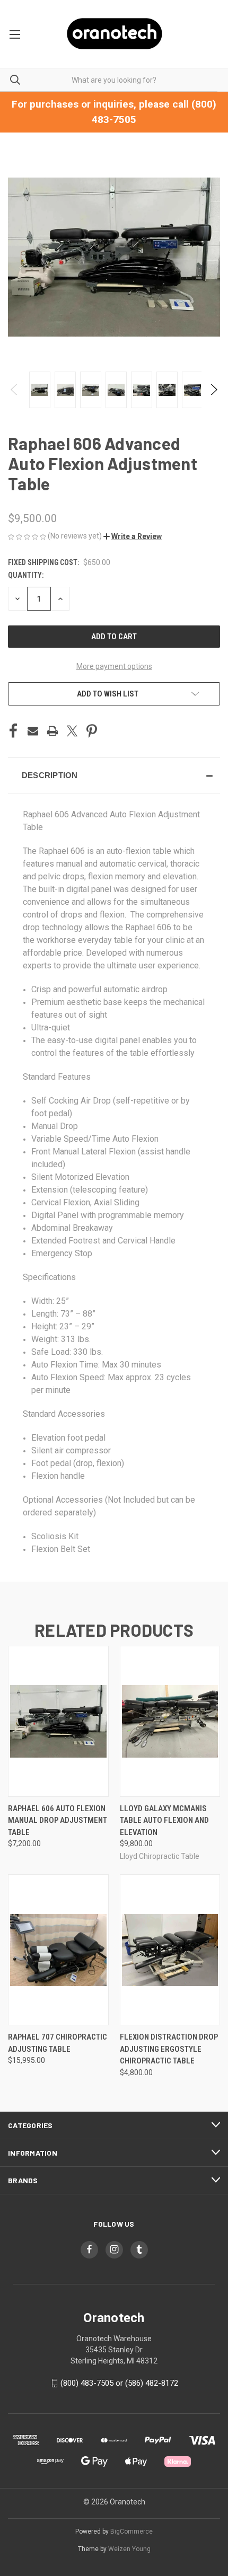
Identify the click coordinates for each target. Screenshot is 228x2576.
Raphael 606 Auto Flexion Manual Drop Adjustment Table (58, 1820)
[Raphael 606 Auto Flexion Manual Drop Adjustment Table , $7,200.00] (58, 1721)
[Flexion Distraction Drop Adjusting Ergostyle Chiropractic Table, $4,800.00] (170, 1950)
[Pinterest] (92, 731)
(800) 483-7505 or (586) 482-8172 (119, 2383)
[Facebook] (13, 731)
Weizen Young (129, 2549)
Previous (15, 390)
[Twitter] (72, 731)
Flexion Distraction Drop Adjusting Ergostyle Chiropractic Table (169, 2049)
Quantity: (26, 575)
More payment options (114, 666)
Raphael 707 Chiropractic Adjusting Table (58, 2043)
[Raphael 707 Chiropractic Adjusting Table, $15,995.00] (58, 1950)
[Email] (33, 731)
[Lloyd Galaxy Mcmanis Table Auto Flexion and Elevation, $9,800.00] (170, 1721)
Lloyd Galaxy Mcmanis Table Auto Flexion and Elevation (164, 1820)
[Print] (52, 731)
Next (213, 390)
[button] (133, 536)
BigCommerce (131, 2531)
